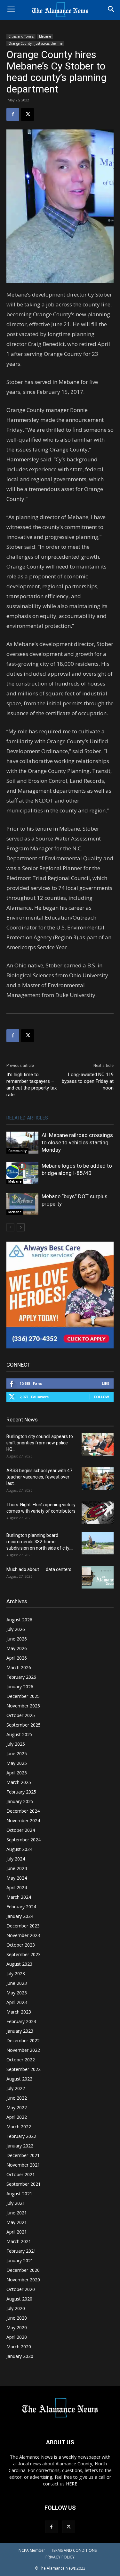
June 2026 (17, 1639)
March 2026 (19, 1667)
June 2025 (17, 1754)
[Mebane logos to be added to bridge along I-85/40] (22, 1173)
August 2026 (19, 1620)
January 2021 (20, 2260)
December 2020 (23, 2270)
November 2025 (23, 1706)
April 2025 (17, 1773)
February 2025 (21, 1792)
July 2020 (16, 2308)
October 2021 (21, 2174)
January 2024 (20, 1916)
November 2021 (23, 2165)
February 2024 (21, 1907)
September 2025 (24, 1725)
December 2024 (23, 1811)
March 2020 (19, 2347)
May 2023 (17, 1993)
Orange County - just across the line (35, 43)
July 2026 (16, 1629)
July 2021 (16, 2203)
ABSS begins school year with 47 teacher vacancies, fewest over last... (39, 1477)
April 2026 (17, 1658)
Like (105, 1383)
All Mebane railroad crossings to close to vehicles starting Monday (77, 1142)
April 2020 (17, 2337)
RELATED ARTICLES (27, 1118)
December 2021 (23, 2155)
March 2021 (19, 2241)
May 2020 (17, 2327)
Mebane (45, 36)
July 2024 (16, 1859)
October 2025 (21, 1715)
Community (17, 1151)
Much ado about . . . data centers (39, 1569)
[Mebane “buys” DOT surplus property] (22, 1204)
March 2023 (19, 2012)
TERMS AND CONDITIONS (74, 2550)
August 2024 (19, 1849)
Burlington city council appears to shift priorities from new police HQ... (40, 1443)
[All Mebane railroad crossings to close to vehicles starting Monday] (22, 1143)
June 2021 (17, 2213)
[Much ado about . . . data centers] (98, 1577)
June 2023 (17, 1983)
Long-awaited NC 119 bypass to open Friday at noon (88, 1081)
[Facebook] (13, 114)
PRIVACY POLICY (60, 2557)
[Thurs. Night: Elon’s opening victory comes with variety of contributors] (98, 1513)
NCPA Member (32, 2550)
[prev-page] (10, 1227)
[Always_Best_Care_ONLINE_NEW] (60, 1347)
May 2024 (17, 1878)
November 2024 (23, 1820)
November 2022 (23, 2050)
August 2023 (19, 1964)
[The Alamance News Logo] (60, 10)
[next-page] (21, 1227)
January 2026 (20, 1687)
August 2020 (19, 2299)
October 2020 (21, 2289)
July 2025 (16, 1744)
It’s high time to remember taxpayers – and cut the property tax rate (32, 1085)
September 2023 (24, 1954)
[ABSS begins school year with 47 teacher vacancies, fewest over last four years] (98, 1479)
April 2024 (17, 1887)
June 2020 (17, 2318)
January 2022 (20, 2146)
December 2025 (23, 1696)
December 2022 (23, 2040)
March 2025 (19, 1782)
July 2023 (16, 1974)
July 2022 (16, 2088)
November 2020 (23, 2280)
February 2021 (21, 2251)
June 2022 (17, 2098)
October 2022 (21, 2060)
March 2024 (19, 1897)
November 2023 (23, 1935)
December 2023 (23, 1926)
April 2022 (17, 2117)
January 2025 (20, 1801)
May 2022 (17, 2107)
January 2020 (20, 2356)
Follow (102, 1397)
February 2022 (21, 2136)
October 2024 (21, 1830)
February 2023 (21, 2021)
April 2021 (17, 2232)
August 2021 (19, 2194)
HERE (72, 2484)
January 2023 (20, 2031)
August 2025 (19, 1734)
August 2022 (19, 2079)
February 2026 (21, 1677)
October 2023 (21, 1945)
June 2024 (17, 1868)
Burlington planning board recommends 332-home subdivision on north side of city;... (40, 1542)
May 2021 (17, 2222)
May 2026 (17, 1648)
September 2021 (24, 2184)
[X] (28, 114)
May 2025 (17, 1763)
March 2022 (19, 2127)
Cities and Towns (21, 36)
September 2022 (24, 2069)
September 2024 (24, 1840)
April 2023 (17, 2002)
